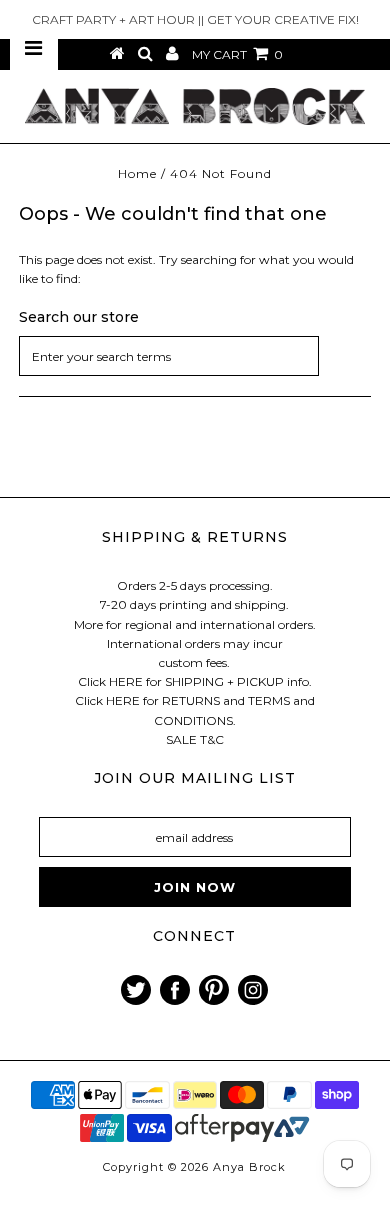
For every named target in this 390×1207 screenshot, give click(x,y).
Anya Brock (249, 1167)
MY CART (237, 54)
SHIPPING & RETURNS (195, 537)
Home (137, 173)
